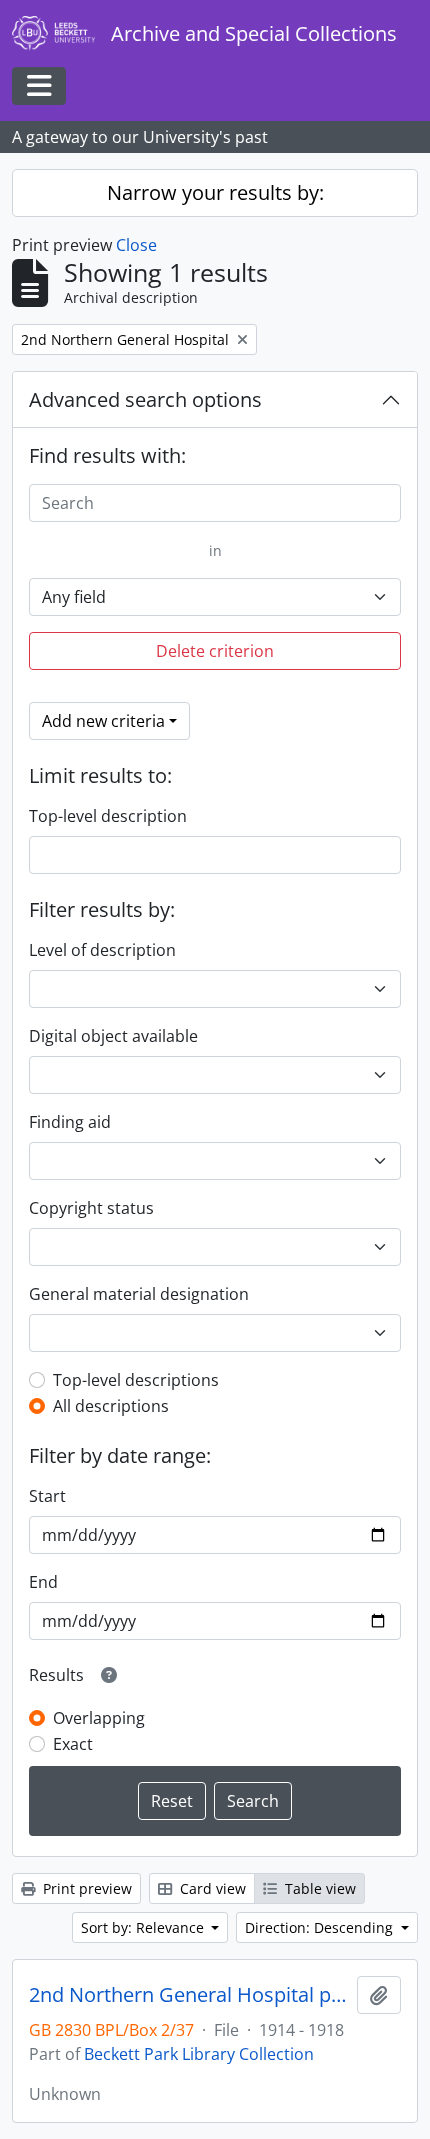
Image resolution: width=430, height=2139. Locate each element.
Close (136, 245)
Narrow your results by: (215, 192)
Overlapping (99, 1718)
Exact (73, 1744)
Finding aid (70, 1122)
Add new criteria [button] (103, 721)
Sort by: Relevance (144, 1927)
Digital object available (113, 1036)
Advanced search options (145, 399)
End (43, 1582)
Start (47, 1496)
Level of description (102, 950)
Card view (211, 1888)
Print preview (85, 1888)
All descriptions (111, 1406)
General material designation (139, 1294)
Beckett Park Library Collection (199, 2054)
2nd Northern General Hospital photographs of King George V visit (189, 1995)
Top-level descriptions (136, 1380)
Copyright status (91, 1208)
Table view (318, 1888)
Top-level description (108, 816)
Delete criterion (215, 651)
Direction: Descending (321, 1927)
